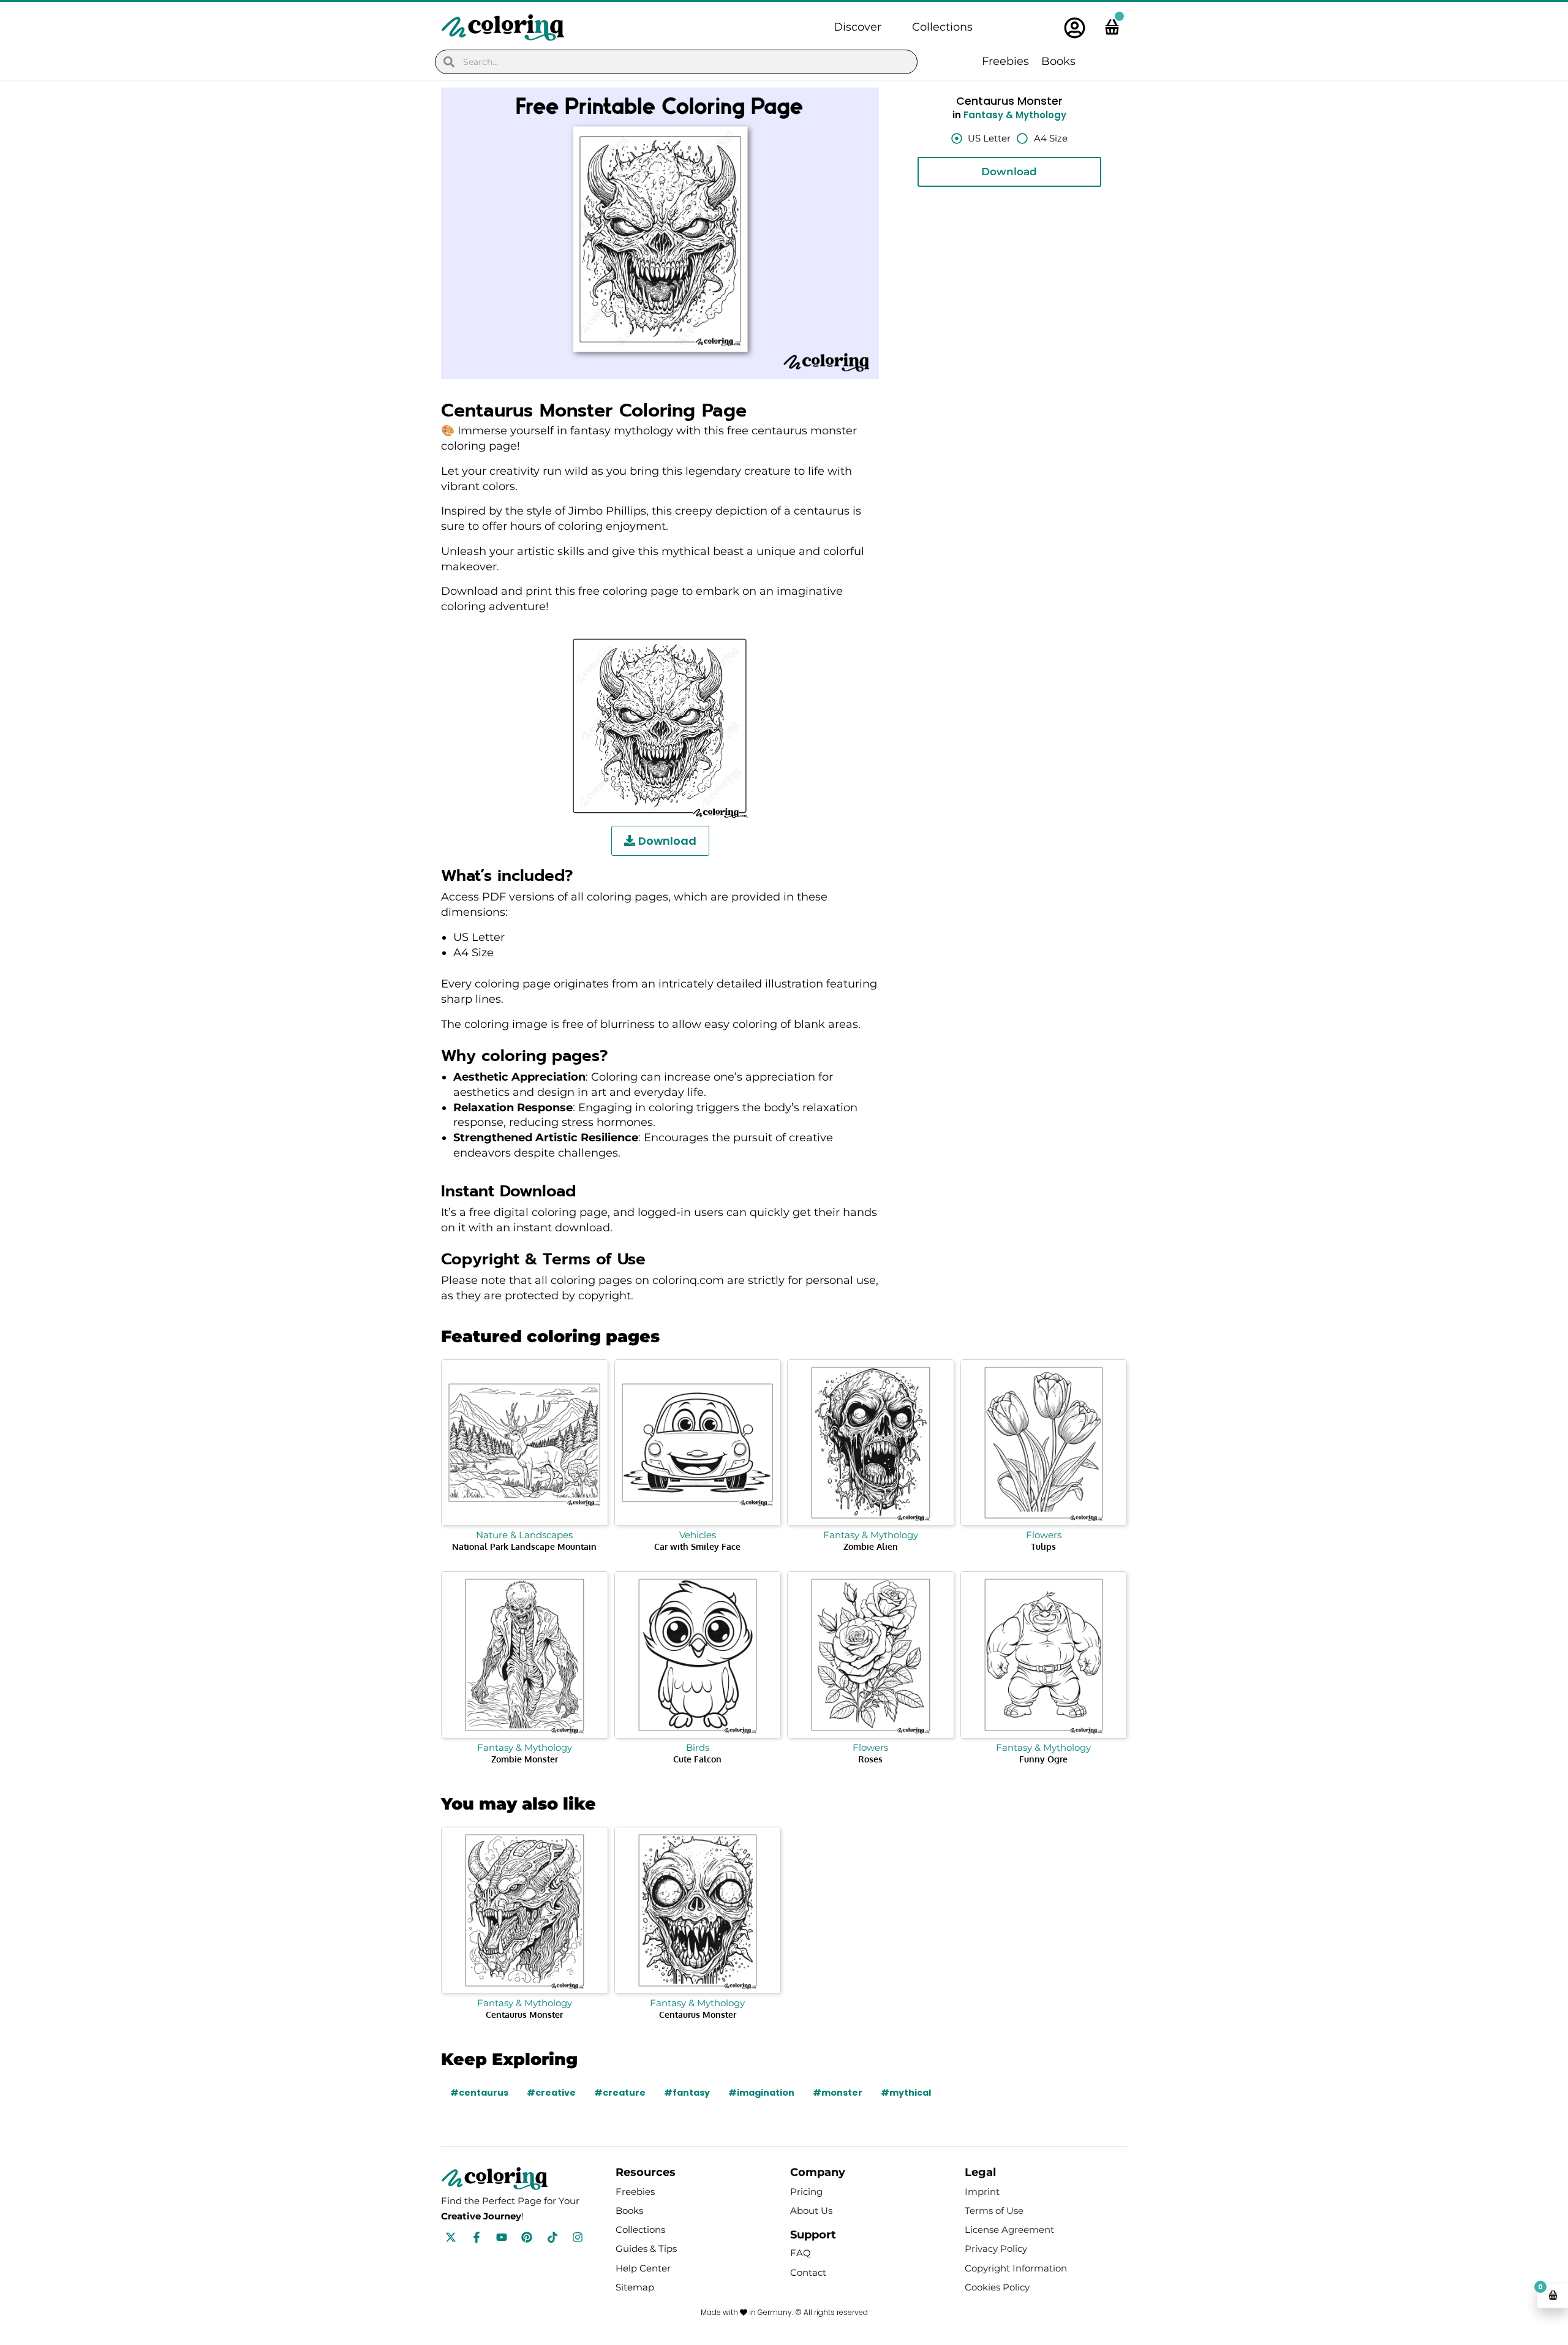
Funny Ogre (1043, 1759)
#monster (838, 2093)
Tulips (1043, 1546)
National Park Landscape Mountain (524, 1546)
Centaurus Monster (524, 2015)
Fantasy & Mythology (1015, 115)
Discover (858, 27)
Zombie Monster (525, 1759)
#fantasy (687, 2093)
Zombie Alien (871, 1546)
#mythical (906, 2093)
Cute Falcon (697, 1759)
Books (1058, 61)
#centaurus (479, 2093)
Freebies (1005, 61)
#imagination (761, 2093)
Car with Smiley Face (697, 1546)
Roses (870, 1759)
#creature (620, 2093)
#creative (551, 2093)
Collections (942, 27)
